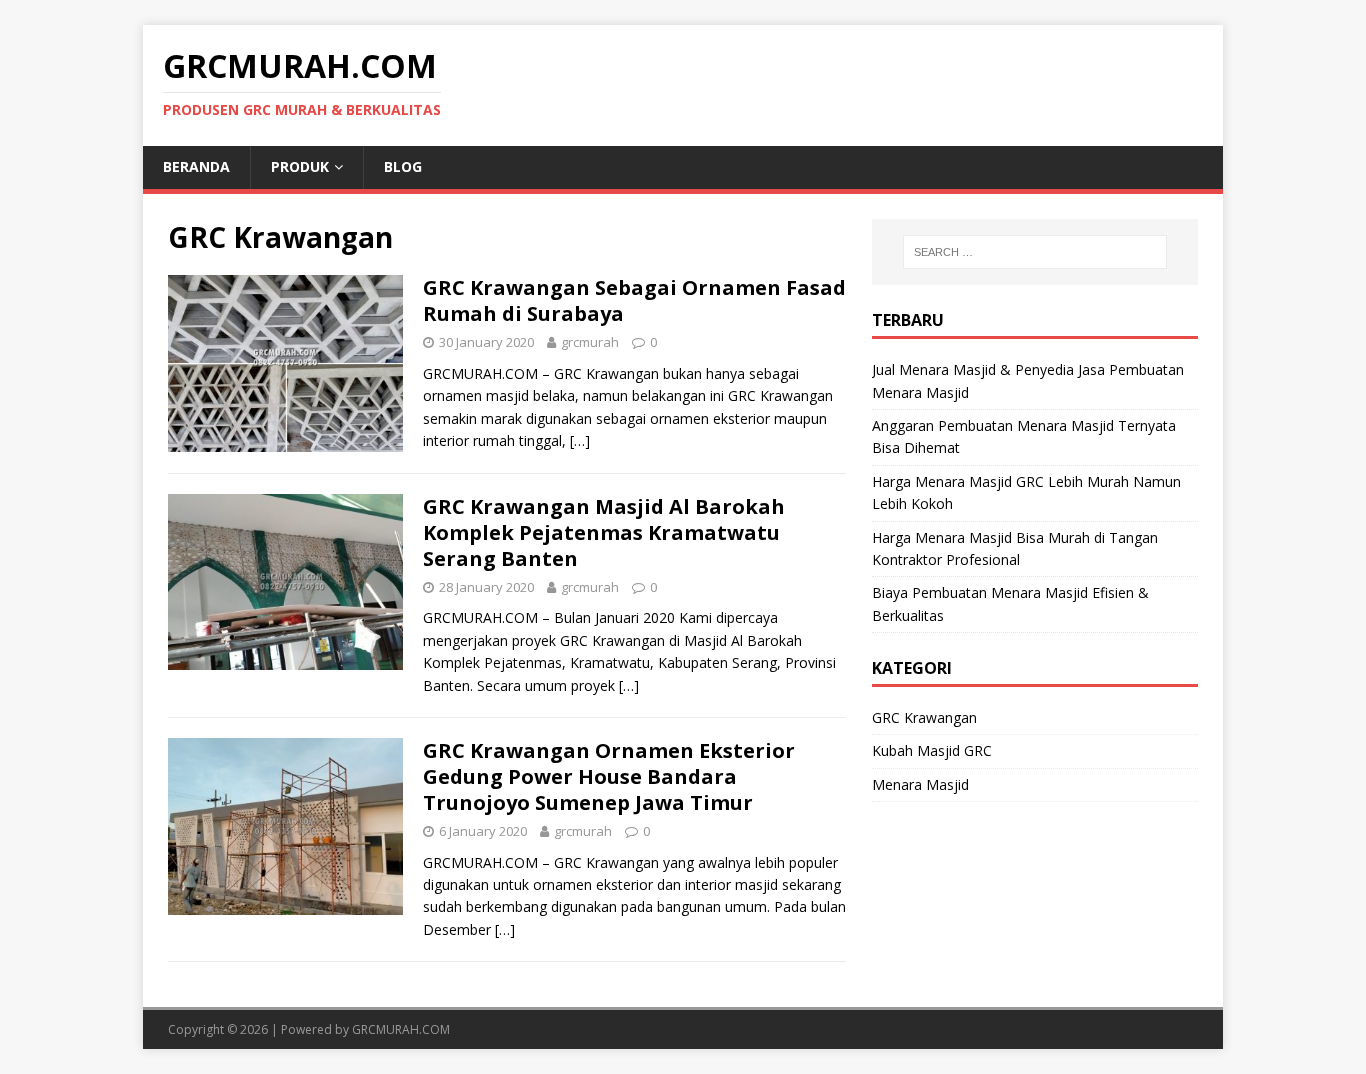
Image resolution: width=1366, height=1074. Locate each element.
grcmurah (590, 342)
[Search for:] (1035, 252)
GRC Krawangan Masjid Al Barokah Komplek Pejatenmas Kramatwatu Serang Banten (604, 532)
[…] (580, 440)
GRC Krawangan (924, 717)
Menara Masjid (920, 784)
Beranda (196, 166)
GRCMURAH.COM (401, 1029)
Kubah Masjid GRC (932, 750)
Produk (300, 166)
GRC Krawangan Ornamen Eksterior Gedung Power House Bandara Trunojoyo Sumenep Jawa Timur (609, 776)
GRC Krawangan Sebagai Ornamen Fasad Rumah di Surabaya (634, 300)
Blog (403, 166)
